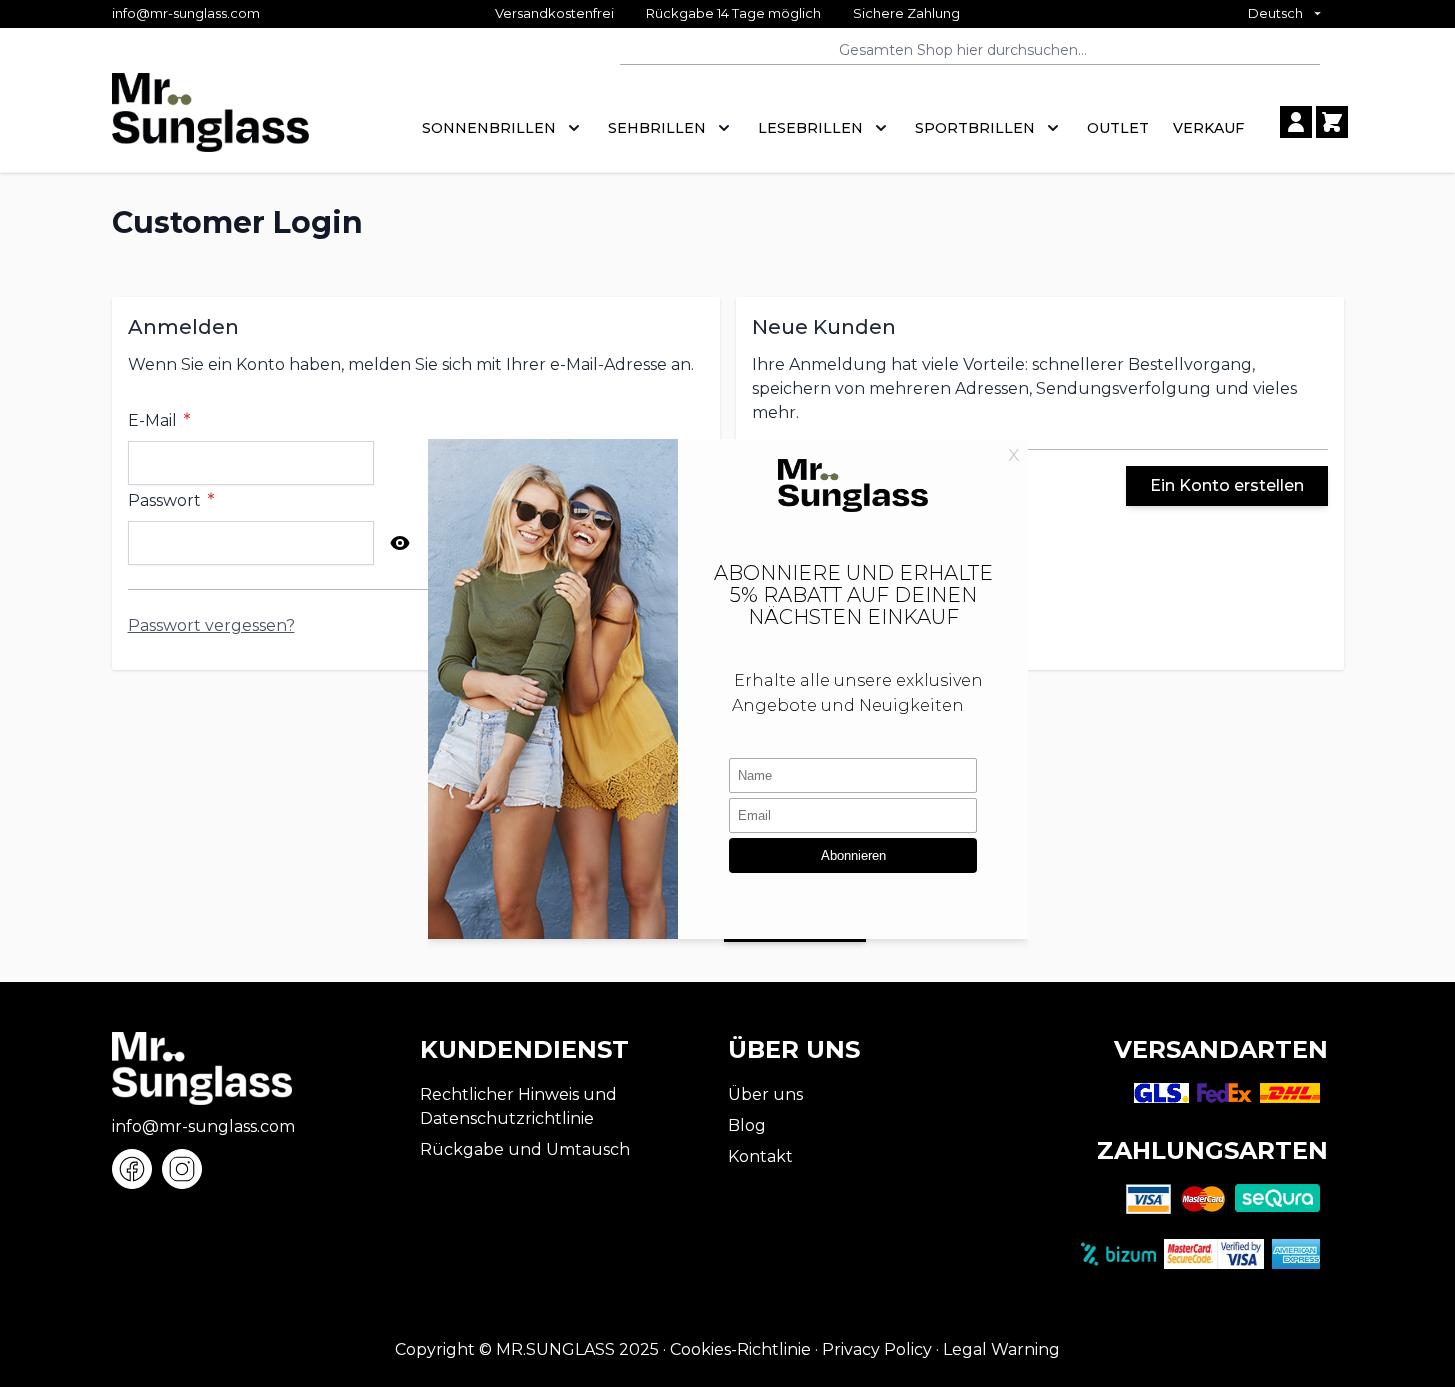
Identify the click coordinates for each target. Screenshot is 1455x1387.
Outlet (1118, 128)
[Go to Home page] (210, 123)
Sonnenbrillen (489, 128)
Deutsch (1275, 13)
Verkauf (1208, 128)
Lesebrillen (810, 128)
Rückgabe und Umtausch (525, 1149)
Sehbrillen (657, 128)
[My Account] (1296, 122)
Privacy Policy (877, 1349)
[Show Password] (400, 543)
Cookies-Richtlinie (740, 1349)
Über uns (765, 1094)
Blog (747, 1125)
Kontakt (760, 1156)
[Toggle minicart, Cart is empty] (1332, 122)
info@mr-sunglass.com (186, 13)
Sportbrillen (975, 128)
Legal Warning (1001, 1349)
